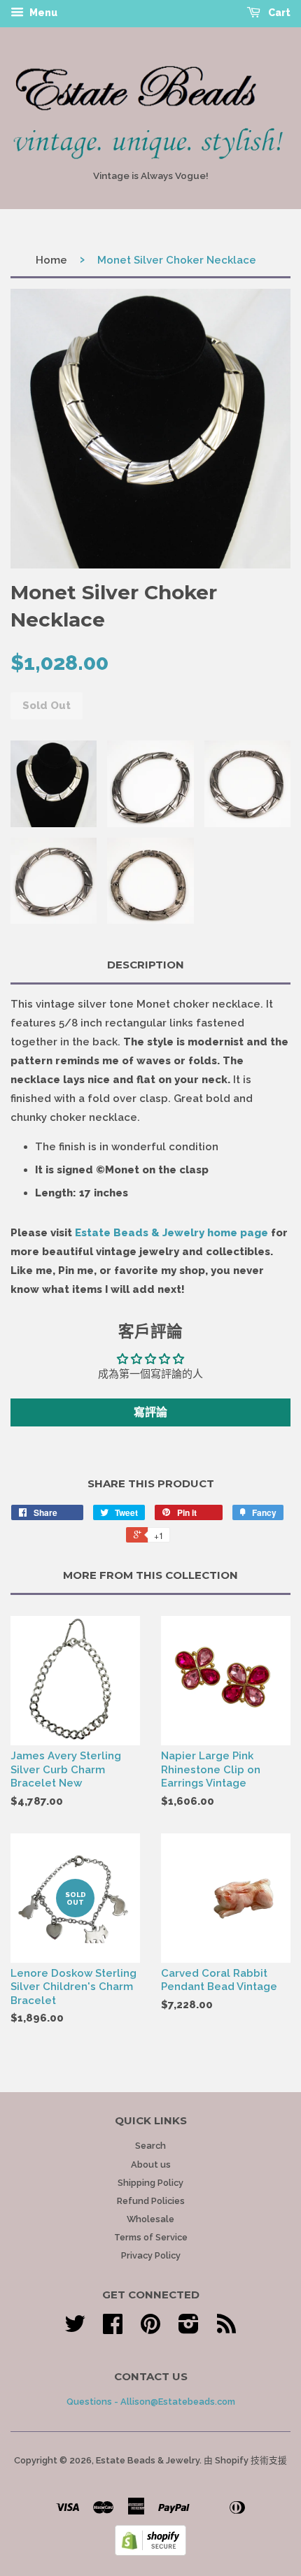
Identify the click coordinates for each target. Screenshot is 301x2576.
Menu (42, 13)
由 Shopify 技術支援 (245, 2460)
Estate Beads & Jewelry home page (171, 1233)
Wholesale (150, 2219)
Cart (278, 13)
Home (51, 260)
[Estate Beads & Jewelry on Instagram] (189, 2329)
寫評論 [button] (150, 1412)
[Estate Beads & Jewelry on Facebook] (113, 2329)
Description (146, 965)
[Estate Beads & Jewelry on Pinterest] (150, 2329)
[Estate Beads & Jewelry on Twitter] (75, 2329)
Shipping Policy (150, 2183)
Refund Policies (151, 2201)
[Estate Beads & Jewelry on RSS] (226, 2329)
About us (151, 2164)
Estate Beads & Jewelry (148, 2460)
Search (150, 2146)
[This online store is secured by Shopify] (150, 2552)
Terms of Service (151, 2237)
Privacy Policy (151, 2255)
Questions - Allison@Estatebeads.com (151, 2402)
